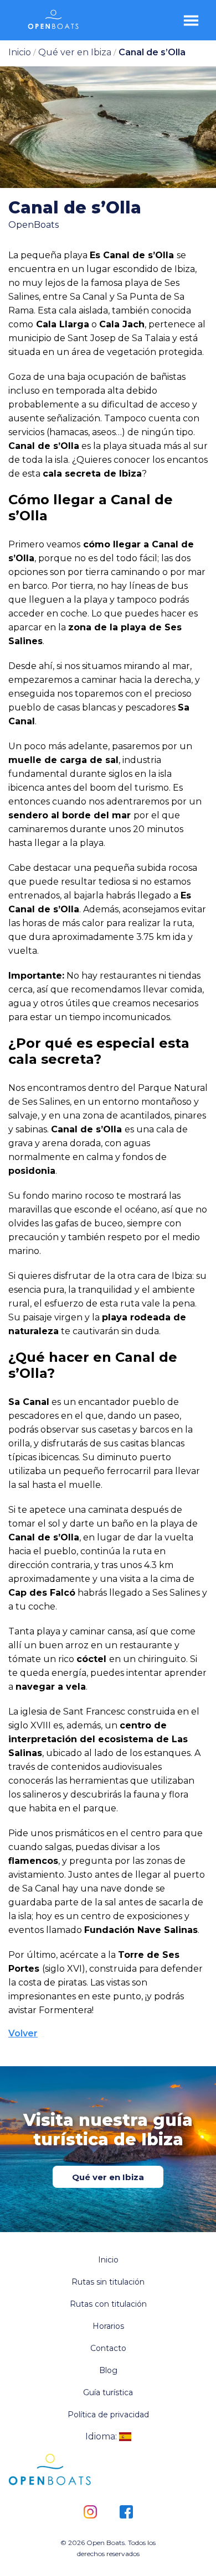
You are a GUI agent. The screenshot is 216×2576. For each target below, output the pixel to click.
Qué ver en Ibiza (108, 2177)
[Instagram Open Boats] (90, 2513)
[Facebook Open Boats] (126, 2513)
